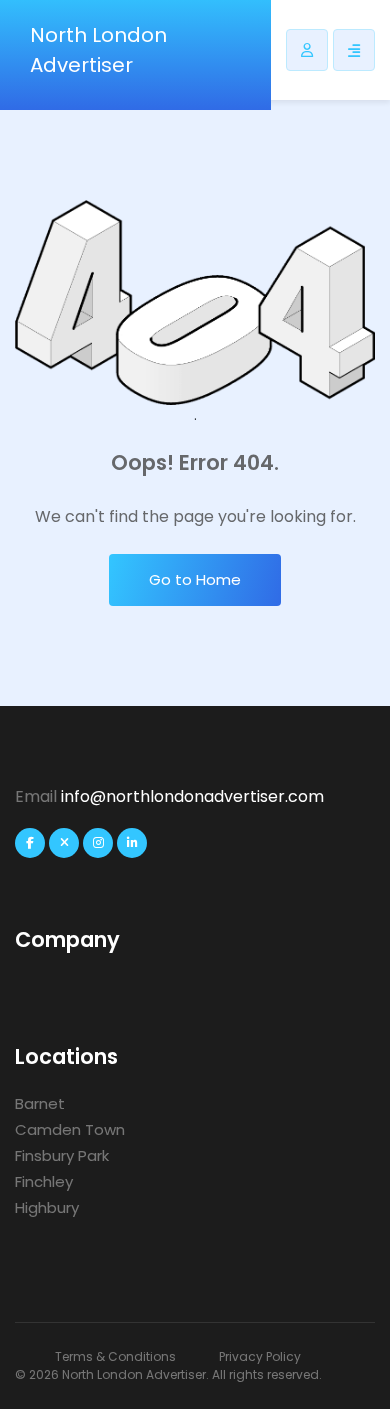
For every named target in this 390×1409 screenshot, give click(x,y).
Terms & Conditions (115, 1356)
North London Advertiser (98, 50)
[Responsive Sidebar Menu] (354, 50)
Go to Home (195, 579)
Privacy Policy (260, 1356)
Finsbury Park (62, 1155)
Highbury (47, 1207)
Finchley (44, 1181)
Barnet (40, 1103)
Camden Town (70, 1129)
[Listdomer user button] (307, 50)
